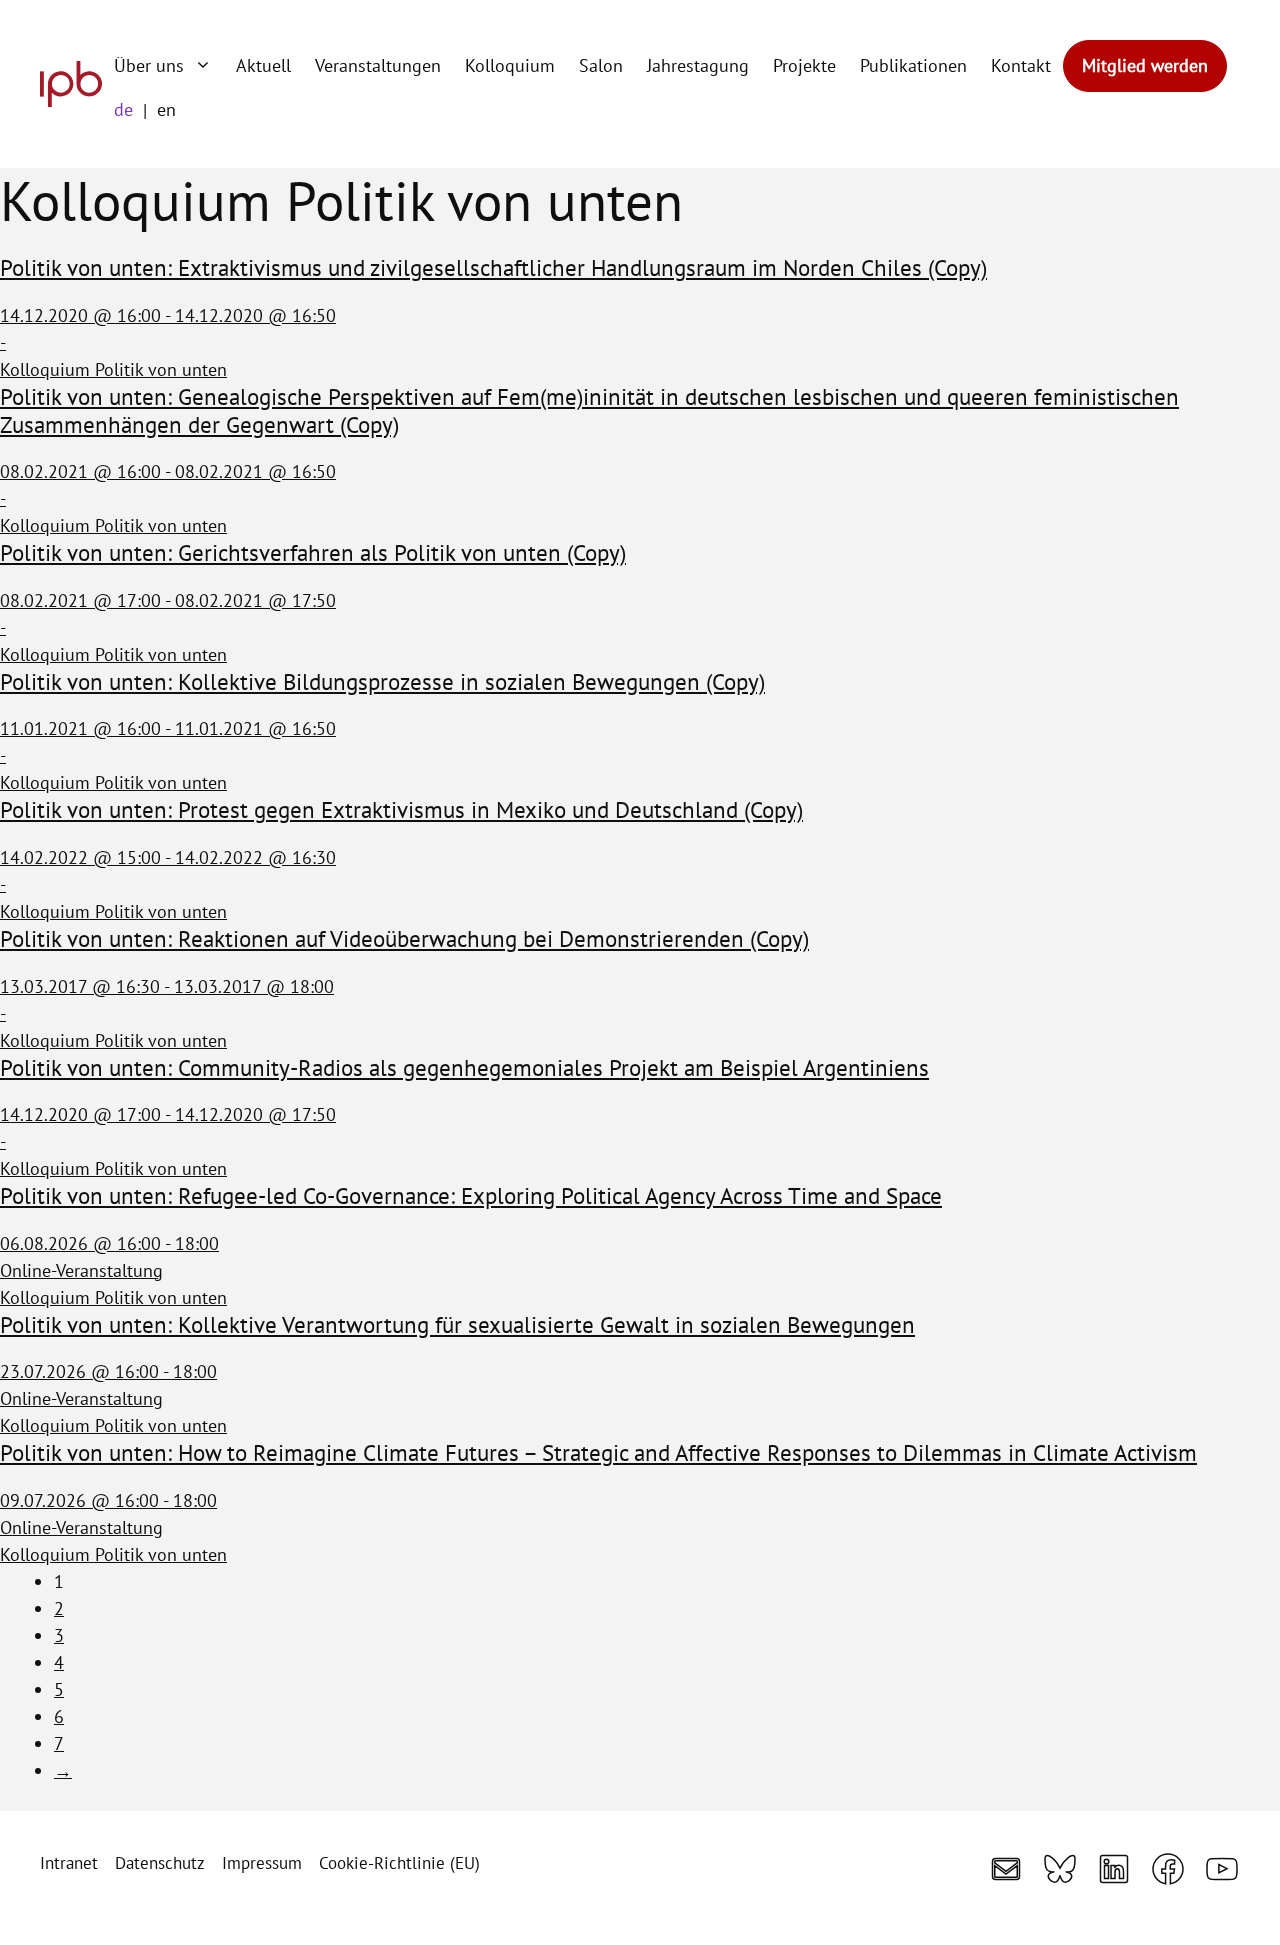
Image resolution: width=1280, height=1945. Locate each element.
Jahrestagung (698, 65)
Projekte (804, 65)
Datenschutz (160, 1863)
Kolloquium (510, 65)
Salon (601, 65)
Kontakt (1021, 65)
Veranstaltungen (378, 65)
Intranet (69, 1863)
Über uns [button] (149, 65)
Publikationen (913, 65)
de (123, 109)
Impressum (262, 1863)
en (166, 109)
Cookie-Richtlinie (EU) (399, 1863)
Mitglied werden (1145, 65)
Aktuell (263, 65)
